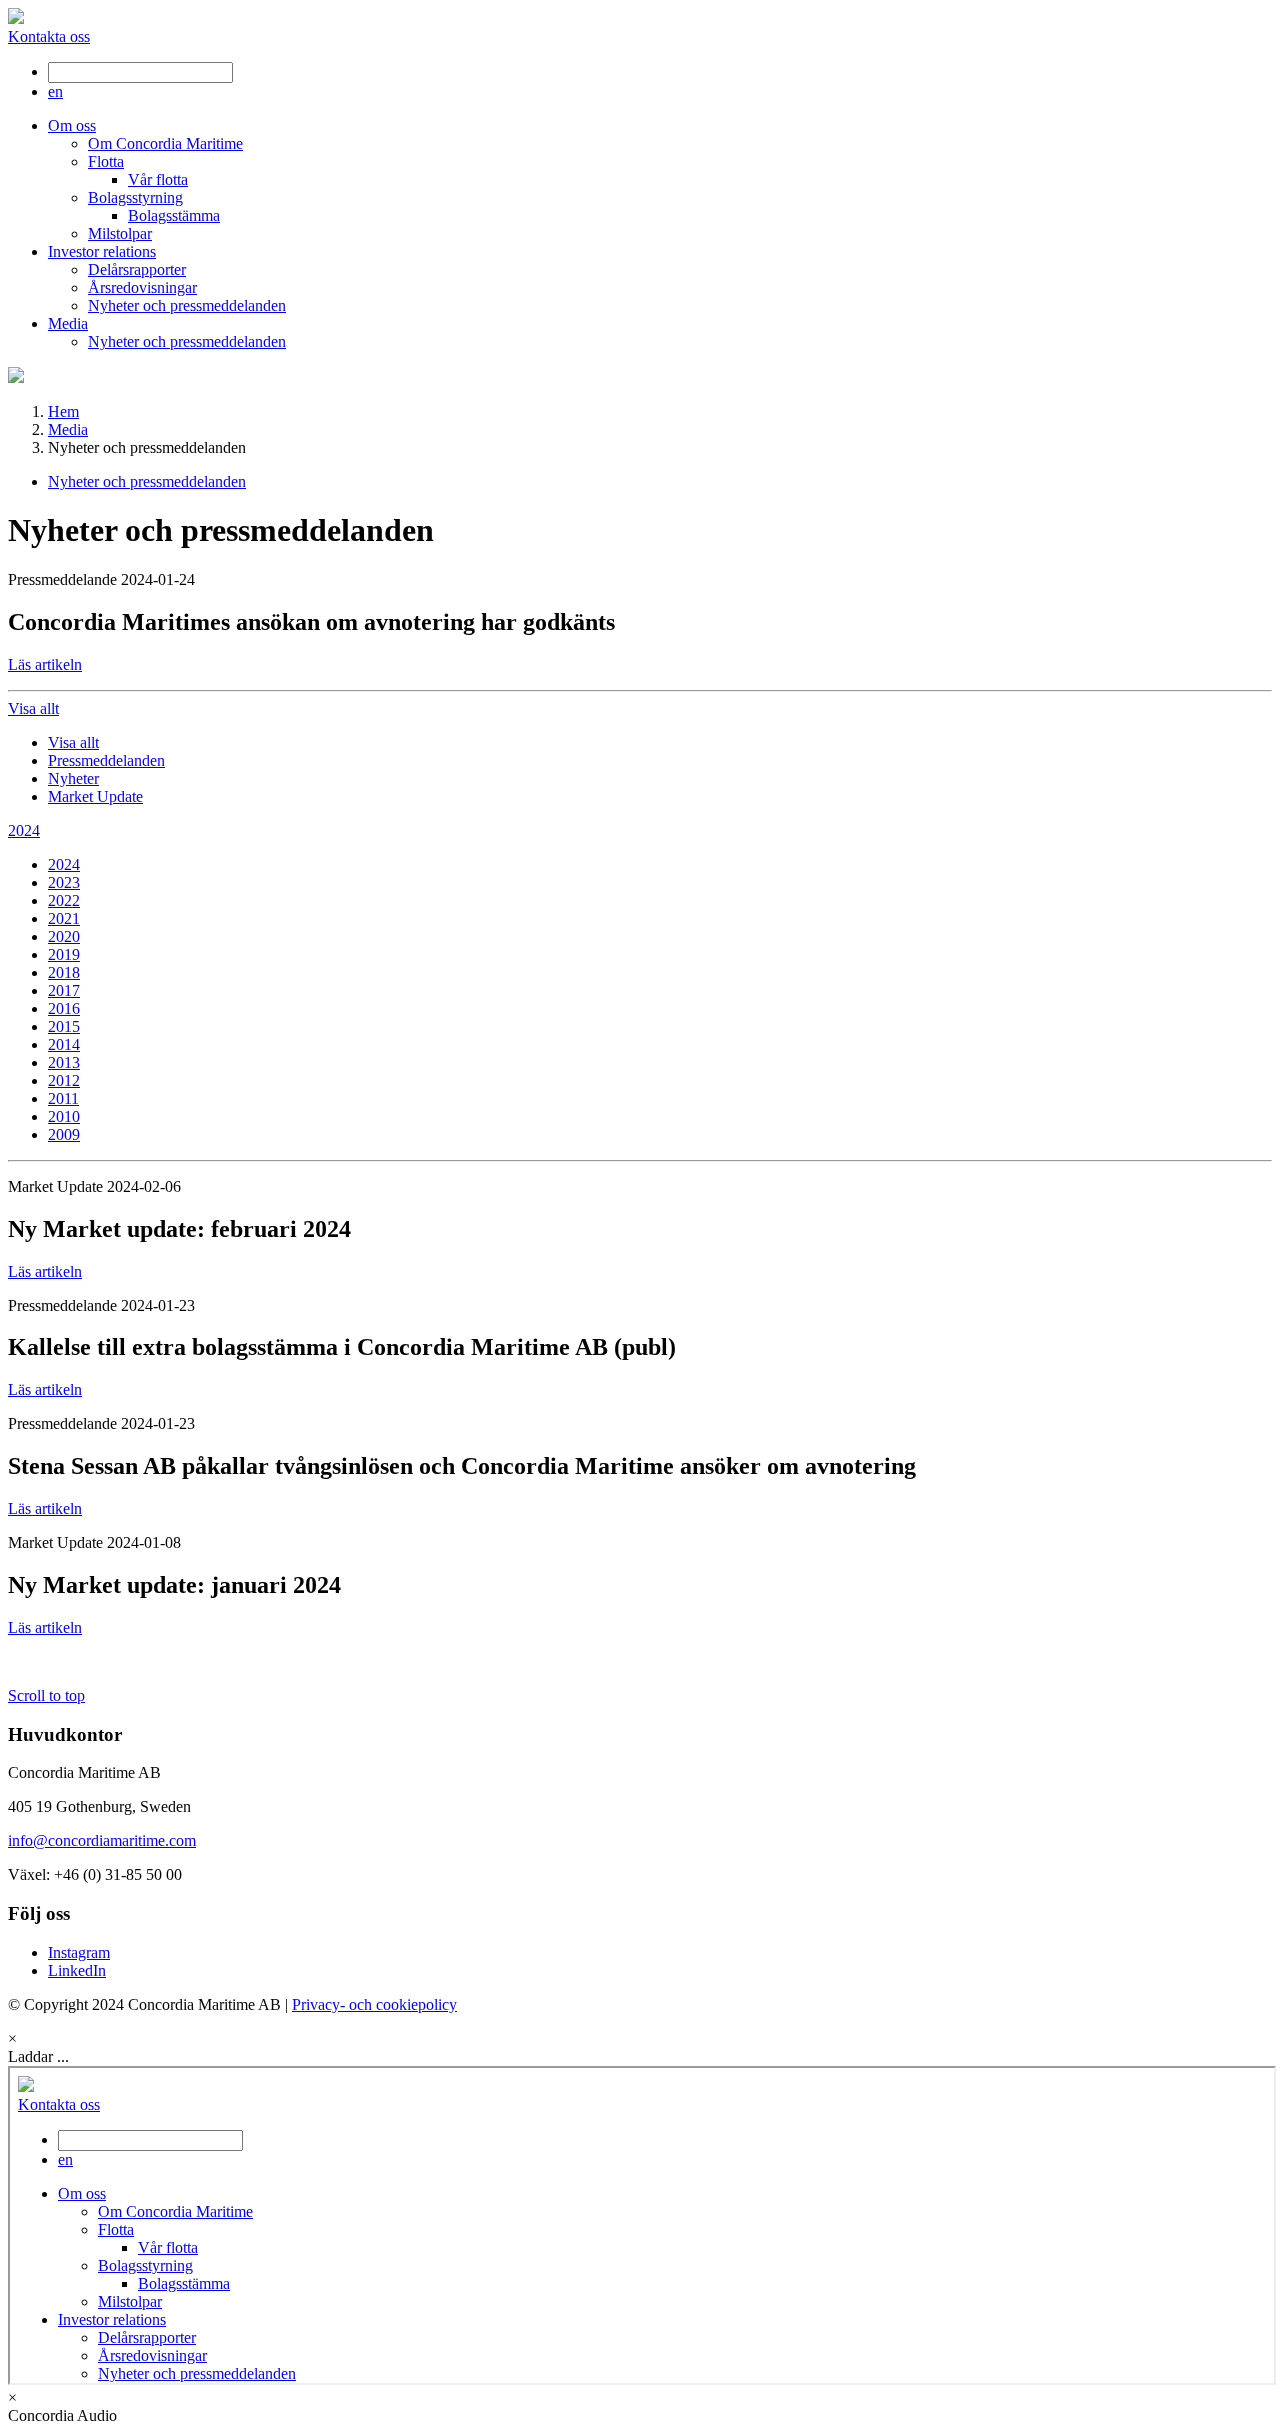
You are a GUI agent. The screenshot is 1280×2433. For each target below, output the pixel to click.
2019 (64, 954)
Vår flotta (158, 179)
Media (68, 323)
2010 (64, 1116)
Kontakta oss (49, 36)
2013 (64, 1062)
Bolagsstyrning (135, 197)
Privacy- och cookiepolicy (374, 2004)
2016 (64, 1008)
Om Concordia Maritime (165, 143)
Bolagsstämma (174, 215)
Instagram (79, 1952)
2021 (64, 918)
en (55, 91)
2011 (63, 1098)
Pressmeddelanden (106, 760)
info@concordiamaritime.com (102, 1840)
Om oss (72, 125)
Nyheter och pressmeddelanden (187, 305)
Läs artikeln (45, 664)
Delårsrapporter (137, 269)
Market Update (95, 796)
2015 (64, 1026)
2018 (64, 972)
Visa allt (73, 742)
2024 (64, 864)
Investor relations (102, 251)
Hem (63, 411)
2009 (64, 1134)
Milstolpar (120, 233)
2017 (64, 990)
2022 (64, 900)
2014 (64, 1044)
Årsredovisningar (142, 287)
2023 (64, 882)
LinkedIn (77, 1970)
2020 (64, 936)
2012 (64, 1080)
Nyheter (73, 778)
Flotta (106, 161)
